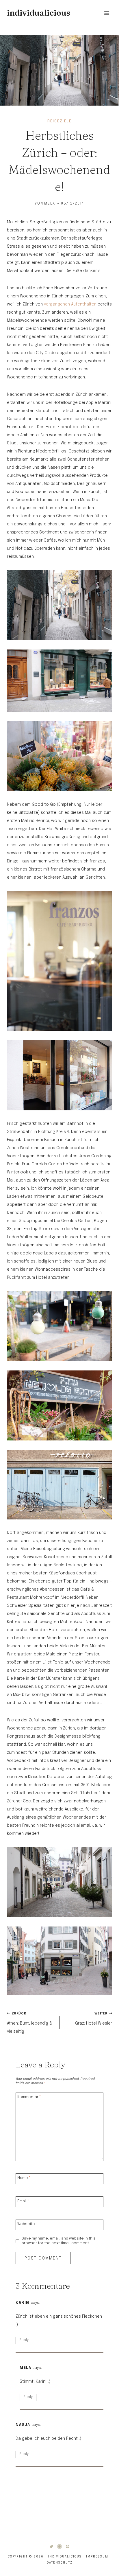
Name (24, 2178)
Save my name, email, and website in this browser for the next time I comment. (59, 2241)
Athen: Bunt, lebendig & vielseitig (30, 2023)
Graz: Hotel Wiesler (94, 2019)
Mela (50, 204)
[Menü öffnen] (107, 13)
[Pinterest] (68, 2546)
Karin (23, 2303)
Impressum (97, 2557)
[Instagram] (59, 2546)
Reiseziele (59, 121)
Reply (24, 2340)
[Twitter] (51, 2546)
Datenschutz (60, 2563)
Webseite (26, 2224)
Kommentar (29, 2097)
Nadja (23, 2425)
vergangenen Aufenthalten (70, 304)
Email (23, 2201)
